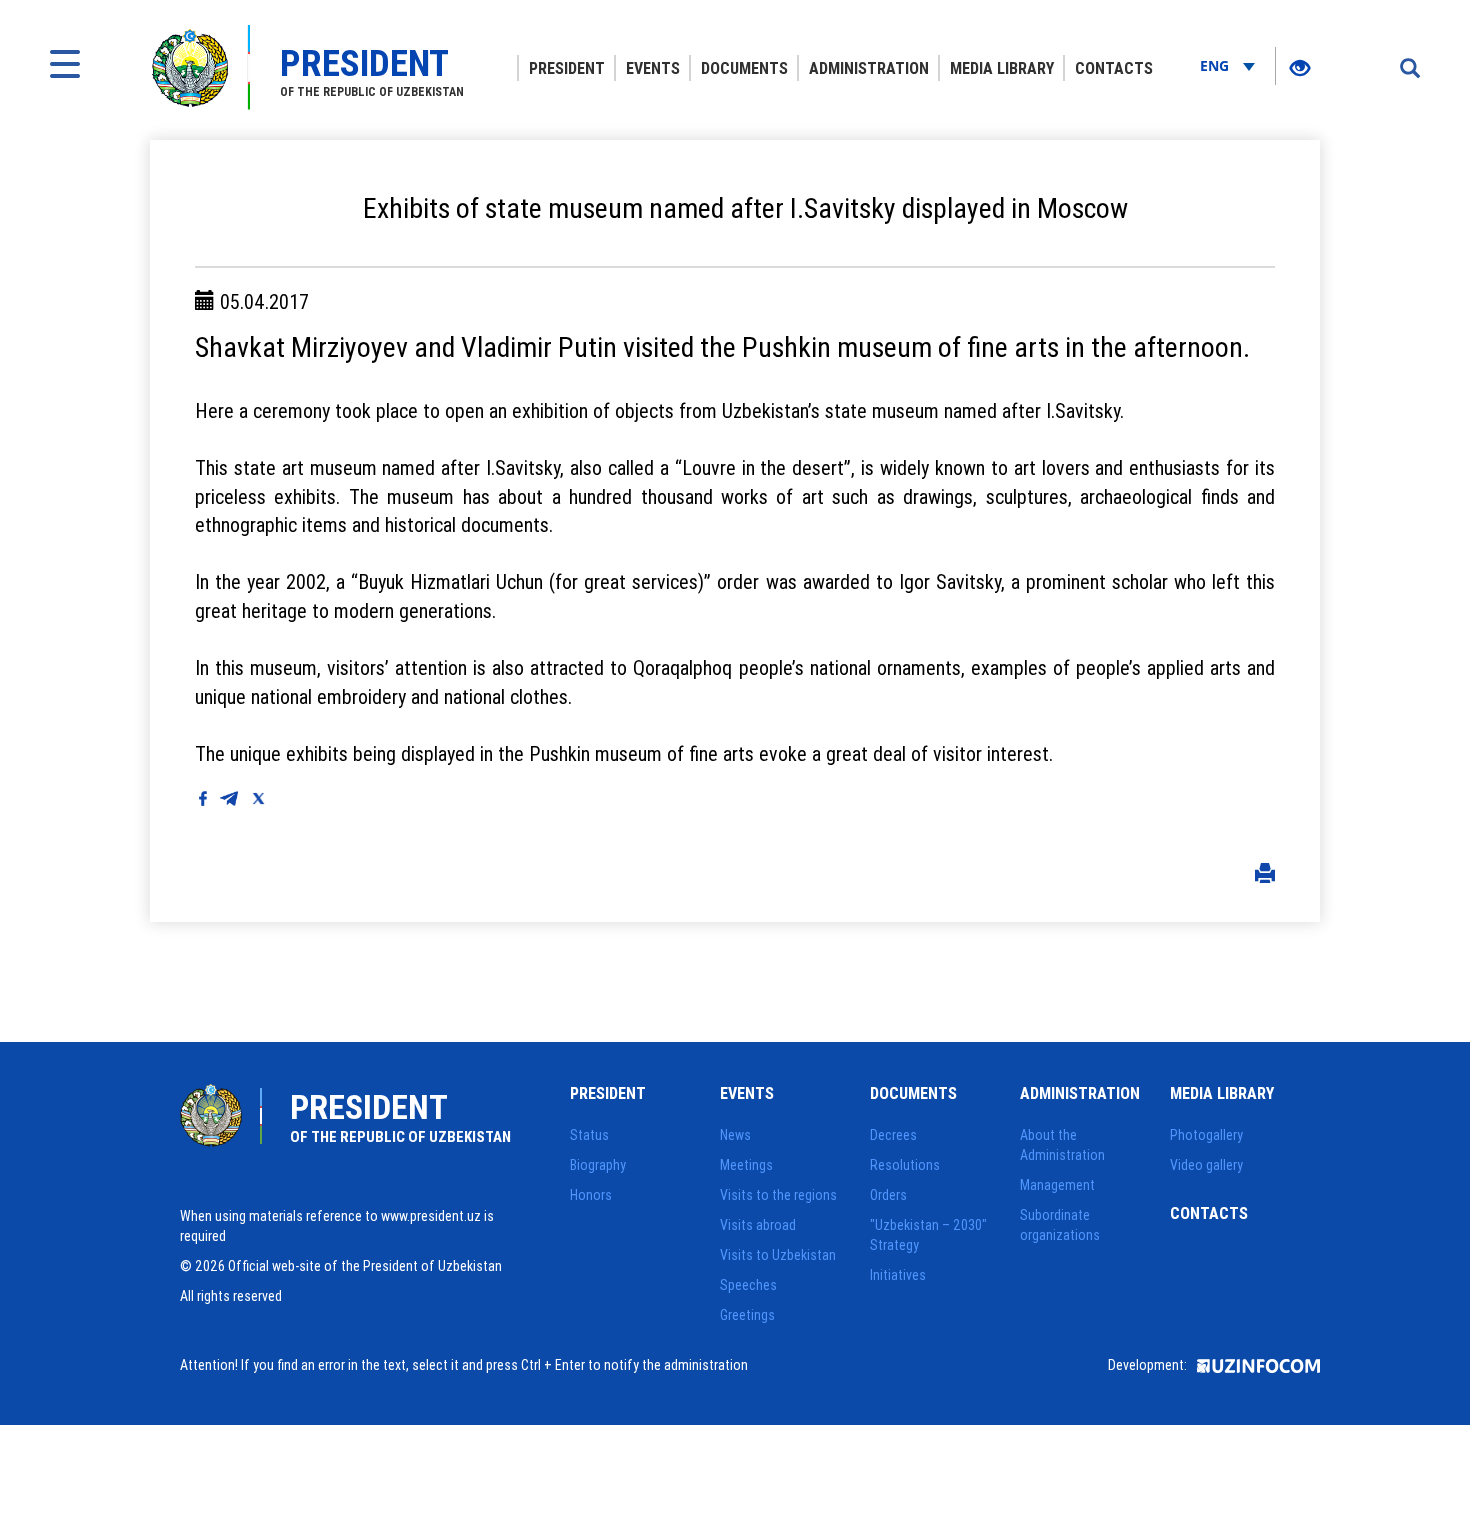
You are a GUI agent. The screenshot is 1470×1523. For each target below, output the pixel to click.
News (735, 1135)
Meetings (746, 1165)
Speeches (748, 1285)
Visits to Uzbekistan (778, 1255)
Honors (591, 1195)
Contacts (1114, 68)
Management (1057, 1185)
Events (653, 68)
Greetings (747, 1315)
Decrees (893, 1135)
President (567, 68)
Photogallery (1206, 1135)
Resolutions (905, 1165)
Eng (1216, 65)
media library (1002, 68)
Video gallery (1206, 1165)
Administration (869, 68)
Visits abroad (758, 1225)
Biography (598, 1165)
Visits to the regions (778, 1195)
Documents (744, 68)
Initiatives (898, 1275)
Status (589, 1135)
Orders (888, 1195)
